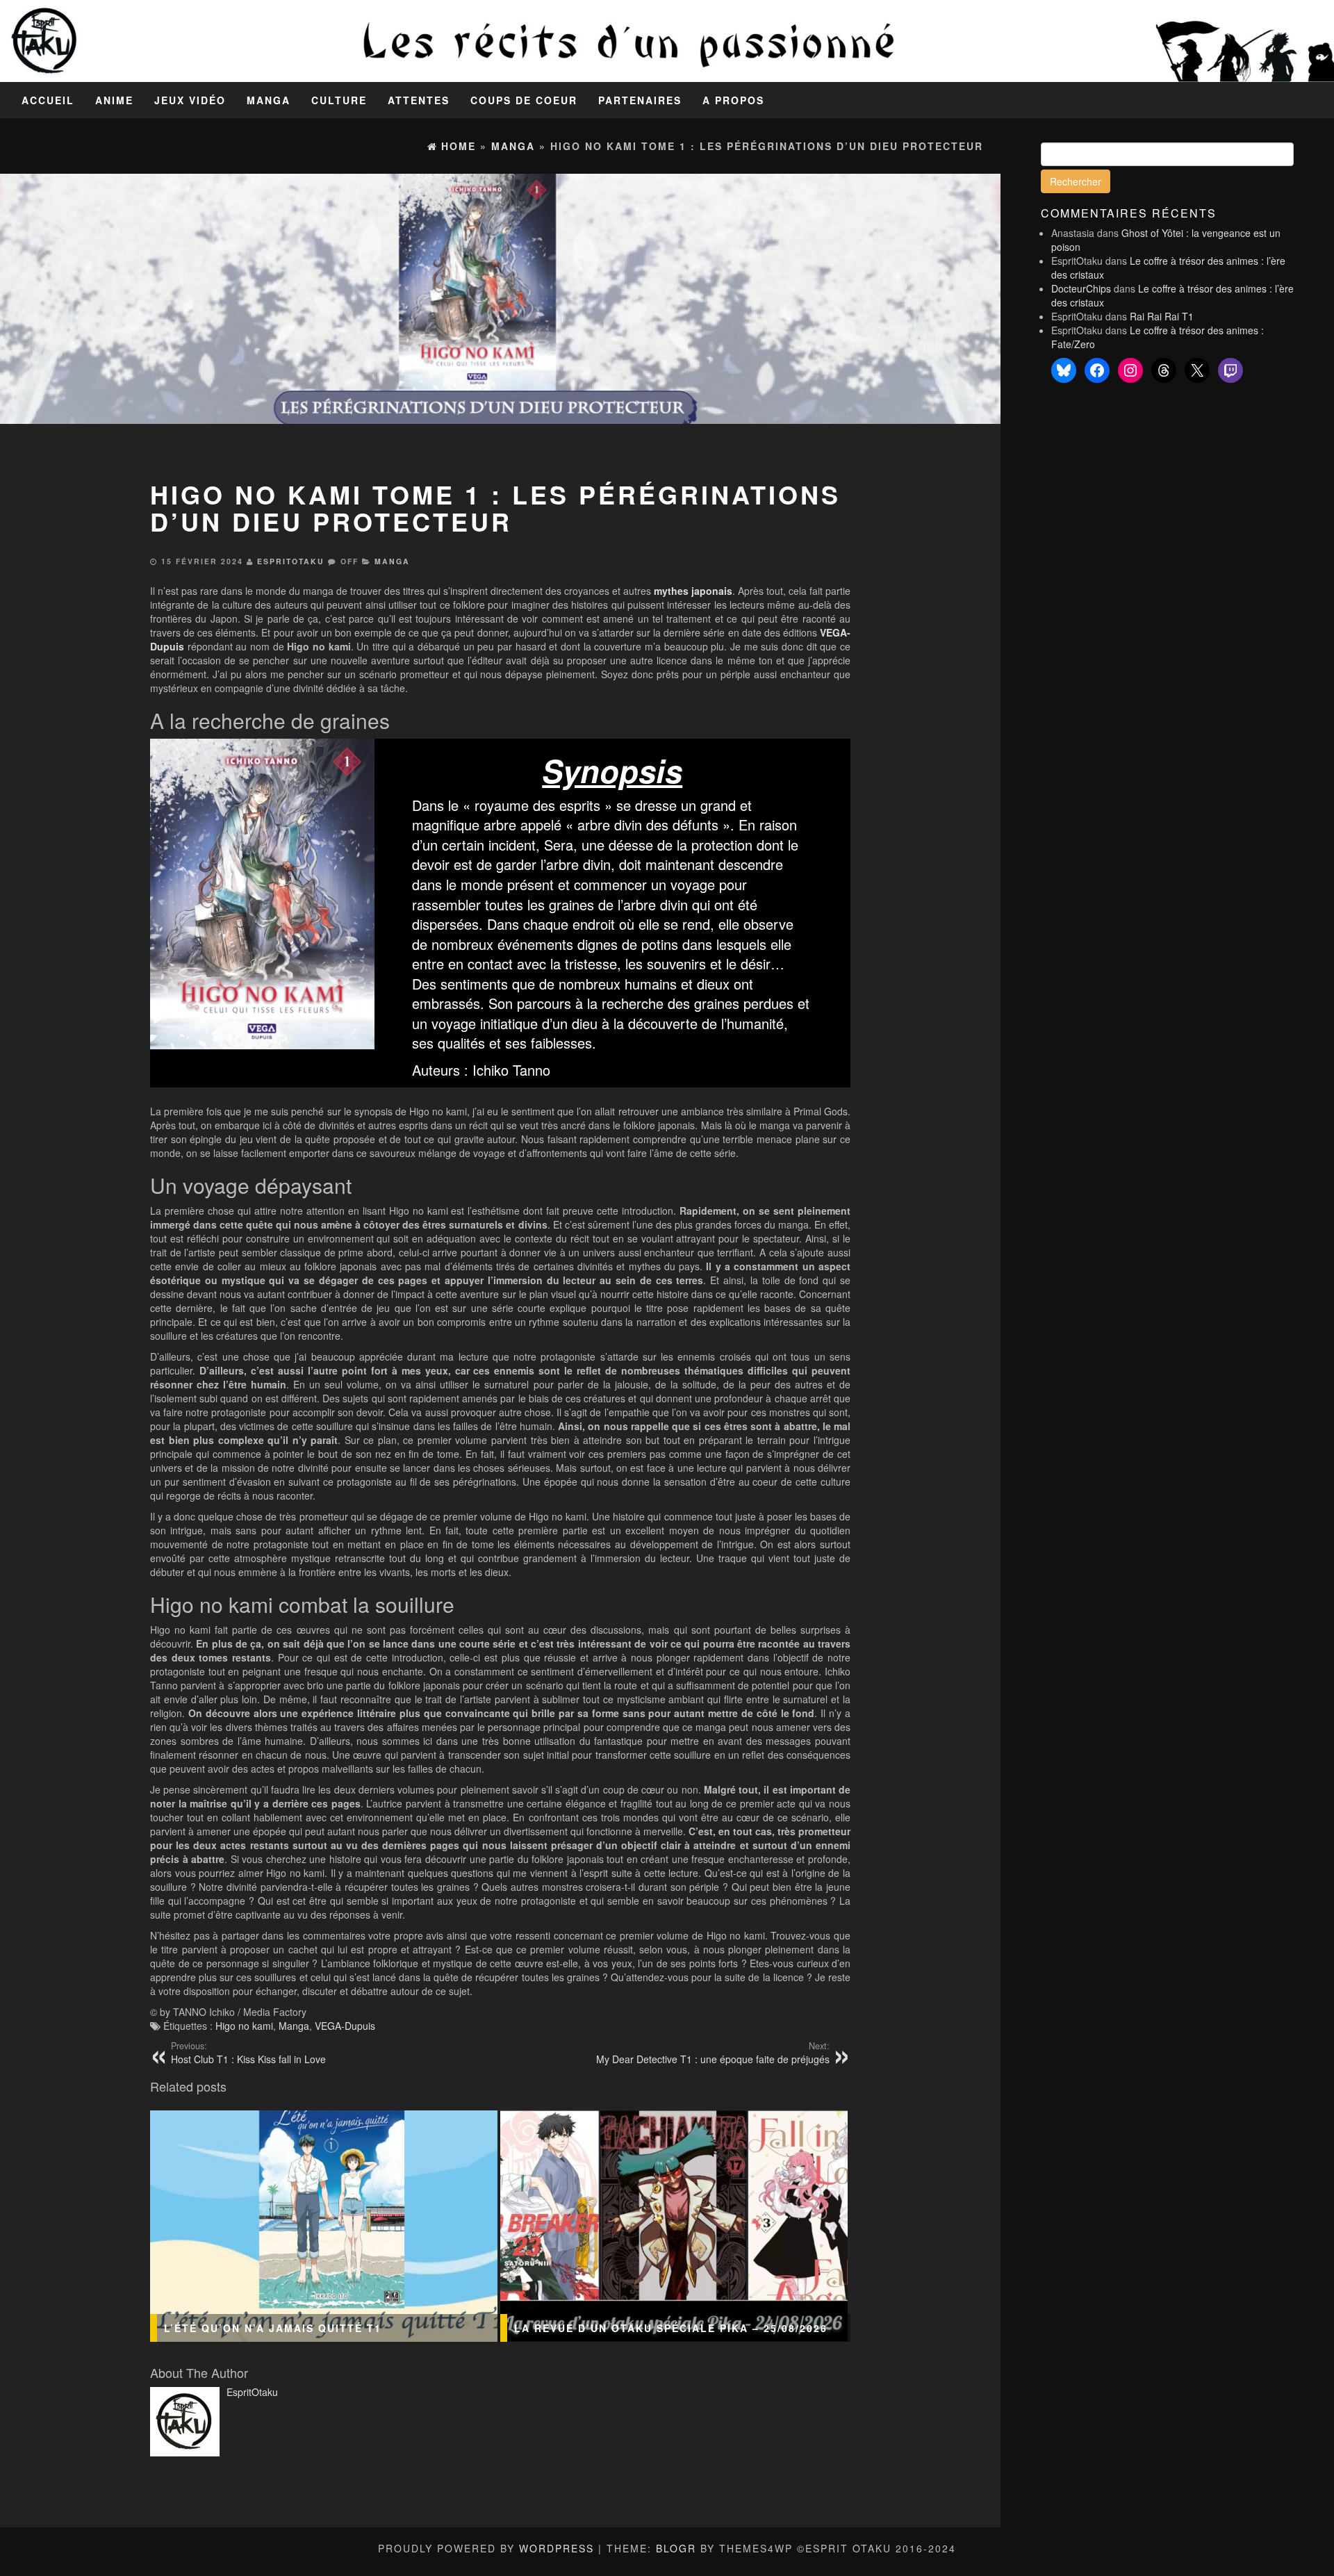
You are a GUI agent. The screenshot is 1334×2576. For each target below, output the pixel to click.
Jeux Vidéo (190, 100)
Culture (339, 100)
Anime (114, 100)
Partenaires (640, 100)
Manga (269, 100)
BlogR (676, 2548)
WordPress (557, 2548)
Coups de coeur (524, 100)
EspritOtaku (291, 561)
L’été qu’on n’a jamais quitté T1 (273, 2328)
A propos (733, 100)
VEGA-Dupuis (345, 2026)
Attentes (419, 100)
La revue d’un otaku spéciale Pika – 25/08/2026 (671, 2328)
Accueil (48, 100)
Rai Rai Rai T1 (1162, 316)
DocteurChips (1081, 288)
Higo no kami (244, 2026)
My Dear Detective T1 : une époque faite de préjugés (713, 2053)
